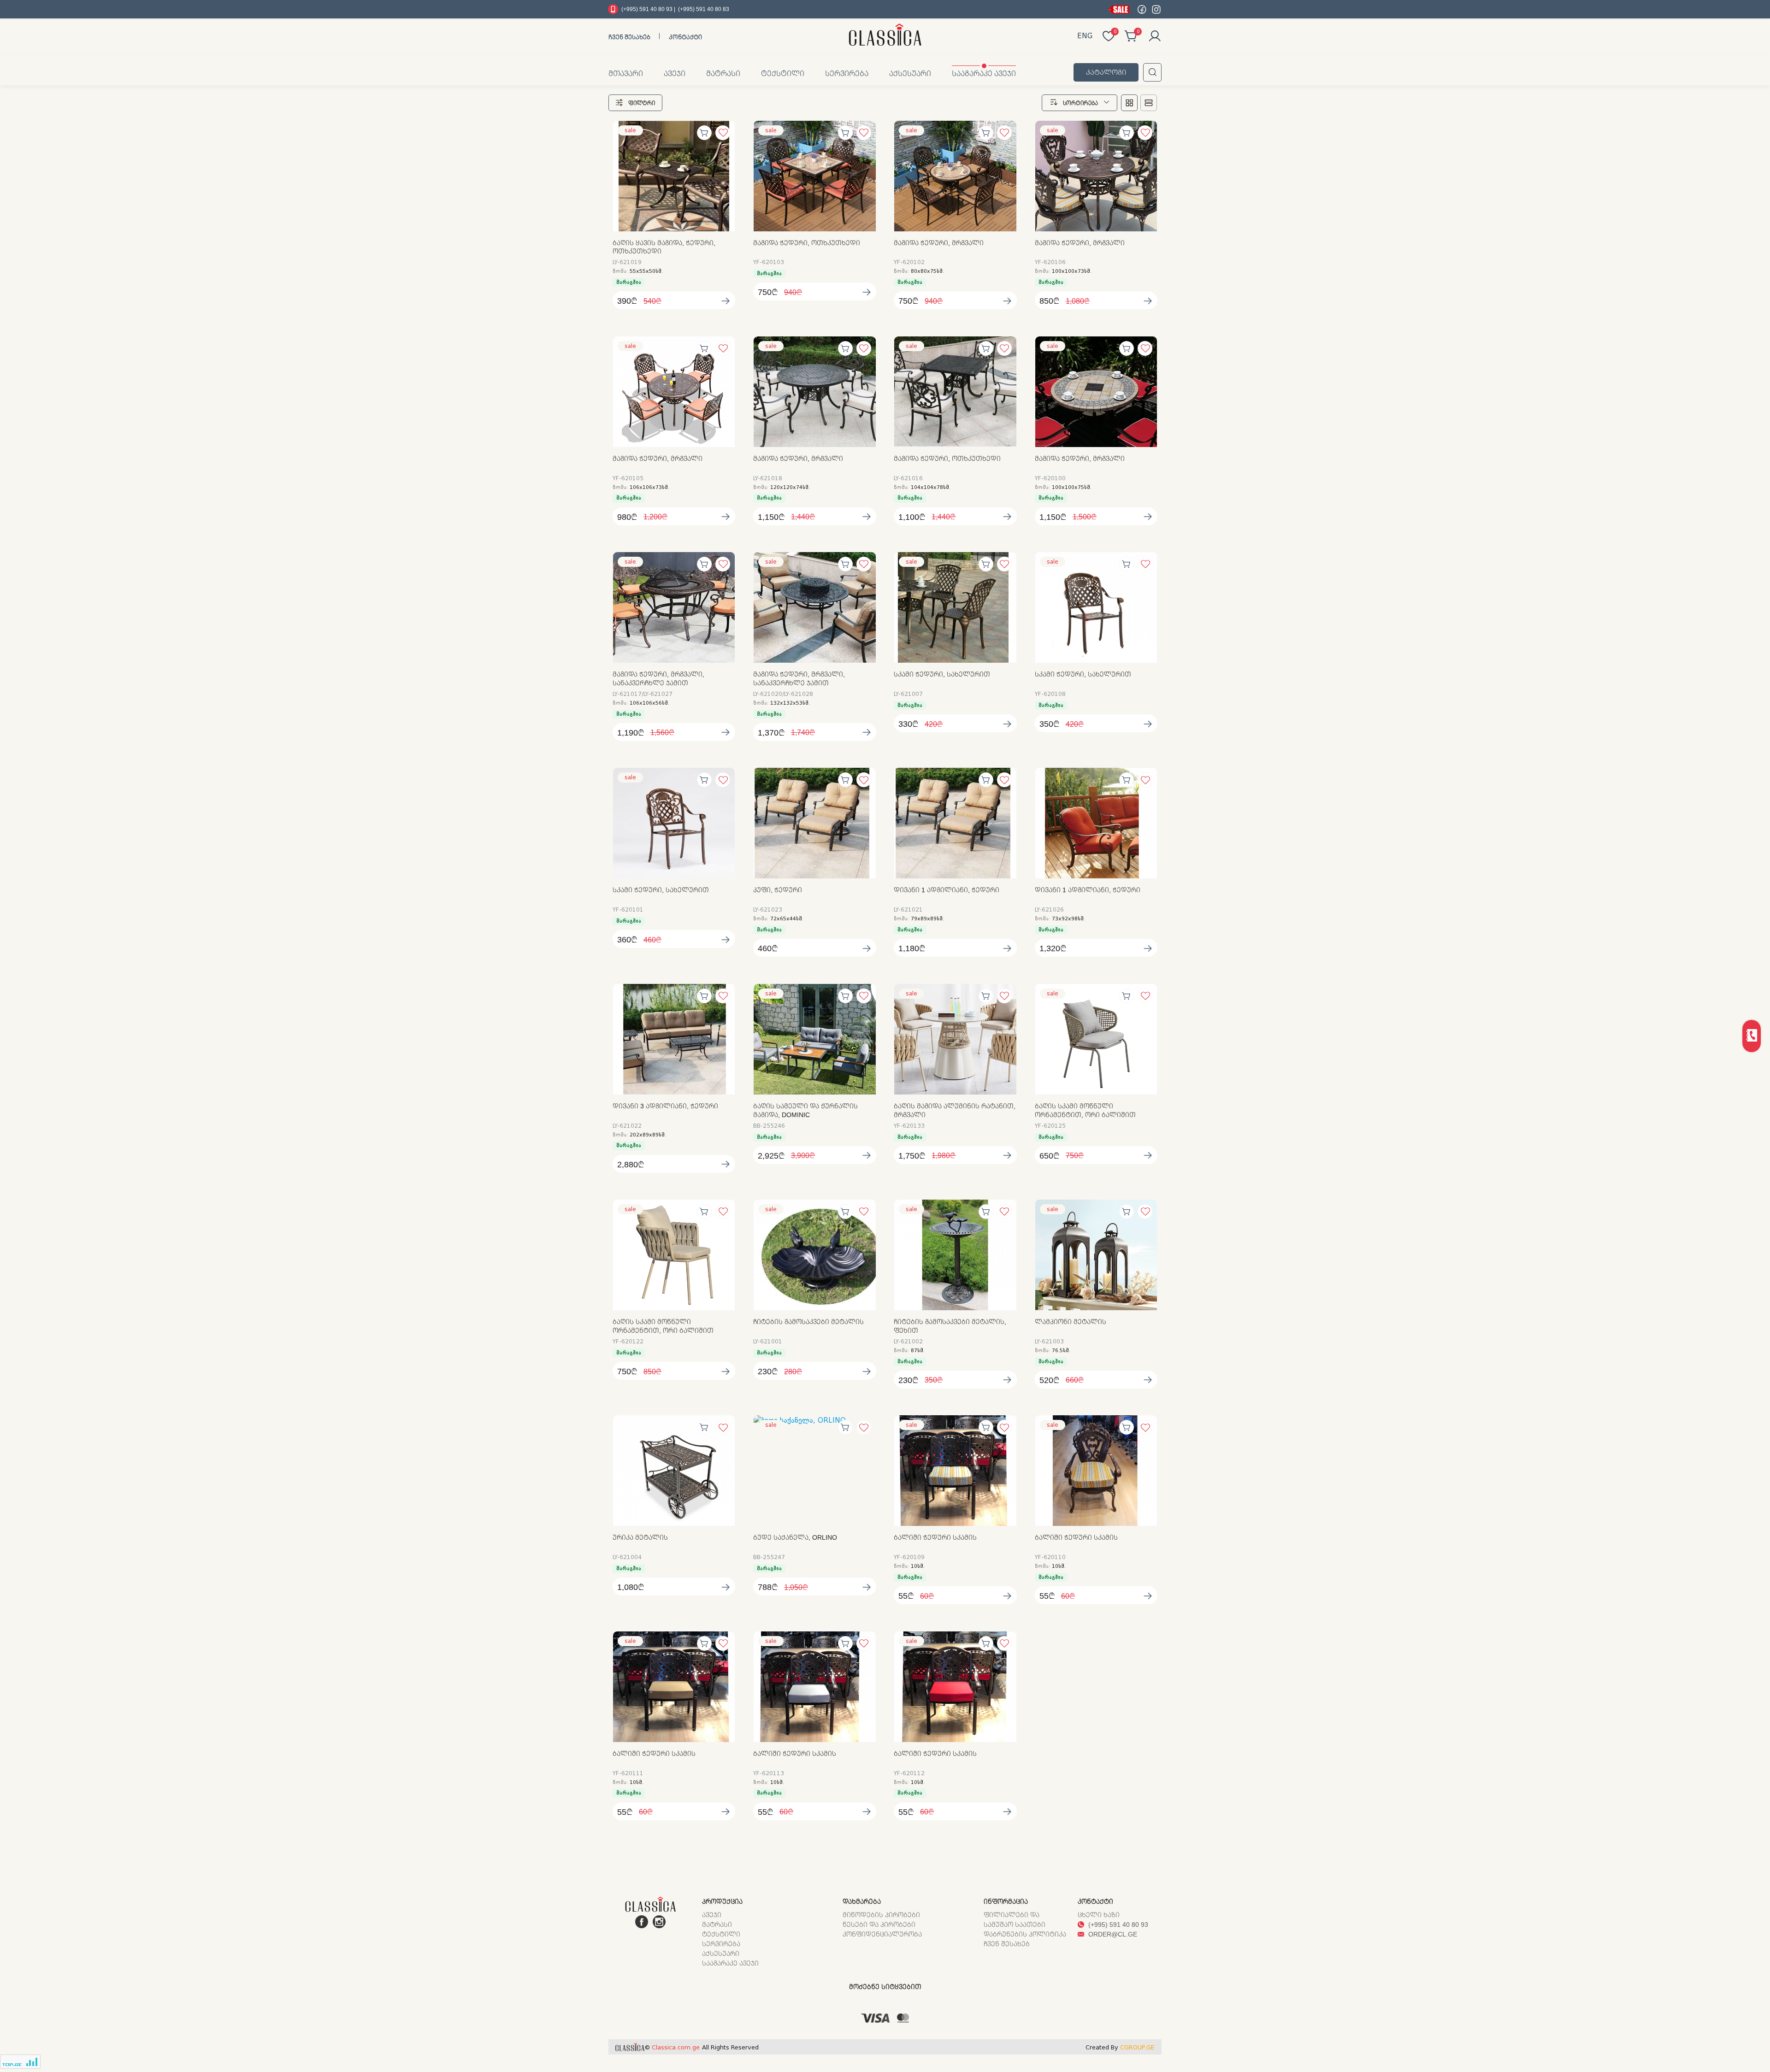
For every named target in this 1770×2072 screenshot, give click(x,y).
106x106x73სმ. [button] (649, 487)
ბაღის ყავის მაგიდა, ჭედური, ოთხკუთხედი (664, 247)
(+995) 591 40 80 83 (704, 9)
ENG (1085, 36)
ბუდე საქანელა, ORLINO (795, 1537)
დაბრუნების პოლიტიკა (1025, 1934)
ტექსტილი (783, 73)
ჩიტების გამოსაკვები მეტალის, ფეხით (950, 1326)
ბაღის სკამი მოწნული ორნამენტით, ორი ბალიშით (1085, 1110)
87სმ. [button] (918, 1351)
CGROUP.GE (1137, 2047)
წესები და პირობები (879, 1924)
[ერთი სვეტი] (1149, 103)
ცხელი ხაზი (1099, 1915)
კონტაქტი (685, 37)
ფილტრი (642, 103)
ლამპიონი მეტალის (1071, 1322)
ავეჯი (675, 73)
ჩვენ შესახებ (629, 37)
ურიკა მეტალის (640, 1537)
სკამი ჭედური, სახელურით (942, 674)
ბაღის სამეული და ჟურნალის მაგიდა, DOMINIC (805, 1110)
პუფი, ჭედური (778, 890)
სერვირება (847, 73)
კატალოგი (1106, 72)
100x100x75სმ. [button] (1072, 487)
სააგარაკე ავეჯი (984, 73)
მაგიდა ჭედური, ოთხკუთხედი (807, 243)
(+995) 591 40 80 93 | (648, 9)
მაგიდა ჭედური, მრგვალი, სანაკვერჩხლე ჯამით (658, 679)
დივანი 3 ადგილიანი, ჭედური (665, 1106)
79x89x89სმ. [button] (927, 919)
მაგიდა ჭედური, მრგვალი (939, 243)
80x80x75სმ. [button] (927, 271)
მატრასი (723, 73)
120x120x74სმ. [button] (790, 487)
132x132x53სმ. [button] (790, 703)
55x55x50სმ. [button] (646, 271)
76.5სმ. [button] (1061, 1351)
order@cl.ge (1112, 1934)
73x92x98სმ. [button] (1068, 919)
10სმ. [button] (918, 1566)
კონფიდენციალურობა (882, 1934)
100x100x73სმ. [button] (1072, 271)
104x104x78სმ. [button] (931, 487)
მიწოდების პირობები (881, 1915)
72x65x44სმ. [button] (787, 919)
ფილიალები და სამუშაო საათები (1015, 1919)
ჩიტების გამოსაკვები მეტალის (808, 1322)
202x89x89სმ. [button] (648, 1135)
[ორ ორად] (1129, 103)
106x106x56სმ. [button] (649, 703)
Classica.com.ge (676, 2047)
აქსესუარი (910, 73)
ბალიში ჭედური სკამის (935, 1537)
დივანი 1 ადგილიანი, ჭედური (947, 890)
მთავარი (626, 73)
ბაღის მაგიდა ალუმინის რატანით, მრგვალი (955, 1110)
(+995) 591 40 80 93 (1117, 1924)
